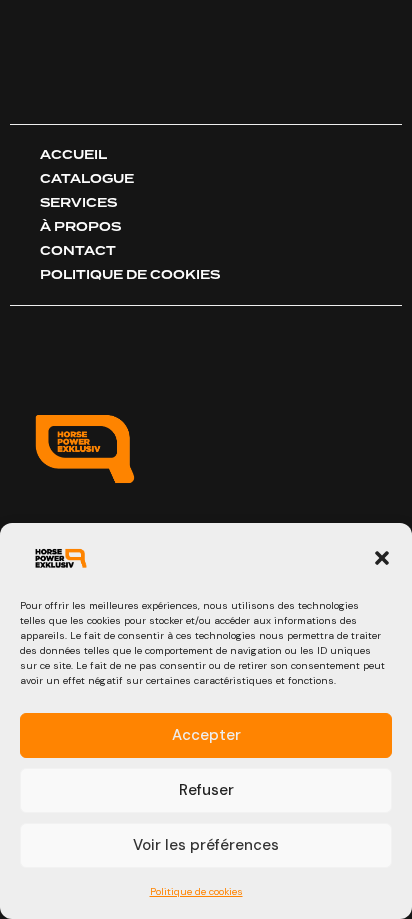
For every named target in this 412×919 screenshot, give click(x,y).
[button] (382, 558)
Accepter (206, 735)
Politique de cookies (196, 891)
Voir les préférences (206, 845)
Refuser (206, 790)
